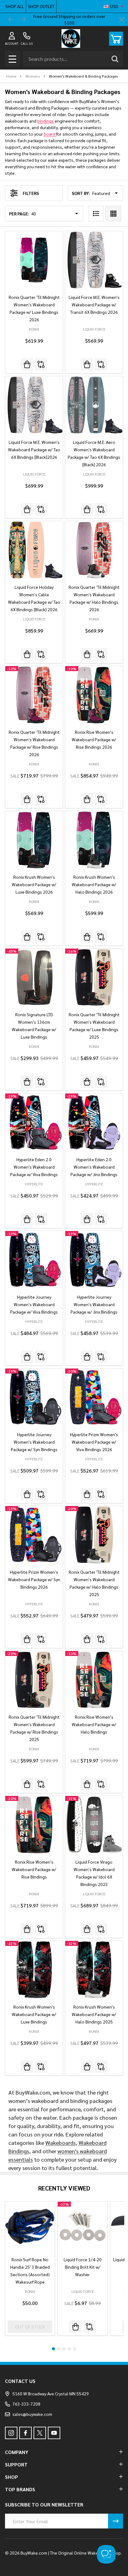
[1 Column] (96, 214)
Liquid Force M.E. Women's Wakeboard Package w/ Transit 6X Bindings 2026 (94, 305)
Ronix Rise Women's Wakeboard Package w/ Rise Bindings (34, 1869)
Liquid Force (83, 2291)
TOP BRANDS (20, 2489)
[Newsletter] (116, 2521)
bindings (46, 121)
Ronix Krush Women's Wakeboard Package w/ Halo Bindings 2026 (94, 884)
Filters (31, 193)
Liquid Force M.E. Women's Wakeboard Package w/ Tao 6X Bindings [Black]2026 (34, 449)
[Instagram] (11, 2433)
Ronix (30, 2291)
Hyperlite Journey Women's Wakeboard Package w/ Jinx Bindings (94, 1304)
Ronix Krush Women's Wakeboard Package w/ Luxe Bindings (34, 2014)
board (50, 134)
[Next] (23, 20)
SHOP (11, 2477)
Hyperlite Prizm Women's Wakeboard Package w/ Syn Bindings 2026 (34, 1579)
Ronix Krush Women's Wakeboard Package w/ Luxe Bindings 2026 (34, 884)
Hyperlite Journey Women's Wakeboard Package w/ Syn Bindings (34, 1442)
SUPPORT (16, 2464)
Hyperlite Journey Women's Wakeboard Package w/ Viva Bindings (34, 1304)
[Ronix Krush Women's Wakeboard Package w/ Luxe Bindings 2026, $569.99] (34, 840)
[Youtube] (54, 2433)
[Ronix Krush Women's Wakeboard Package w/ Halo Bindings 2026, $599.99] (94, 840)
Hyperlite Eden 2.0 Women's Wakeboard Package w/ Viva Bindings (34, 1167)
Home (11, 76)
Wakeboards (61, 2143)
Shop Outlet (41, 6)
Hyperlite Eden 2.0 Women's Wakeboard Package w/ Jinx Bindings (94, 1167)
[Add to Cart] (75, 2327)
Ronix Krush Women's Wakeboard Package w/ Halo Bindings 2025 (94, 2014)
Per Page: (19, 214)
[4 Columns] (113, 214)
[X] (40, 2433)
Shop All (15, 6)
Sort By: (81, 193)
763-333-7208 (26, 2404)
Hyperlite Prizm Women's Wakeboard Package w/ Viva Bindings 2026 (94, 1442)
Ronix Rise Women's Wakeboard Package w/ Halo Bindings (94, 1724)
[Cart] (116, 39)
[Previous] (11, 20)
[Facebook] (25, 2433)
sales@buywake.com (32, 2414)
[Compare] (41, 364)
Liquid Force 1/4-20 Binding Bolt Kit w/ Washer (83, 2267)
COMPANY (17, 2452)
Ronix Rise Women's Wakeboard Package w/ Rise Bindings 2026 (94, 739)
